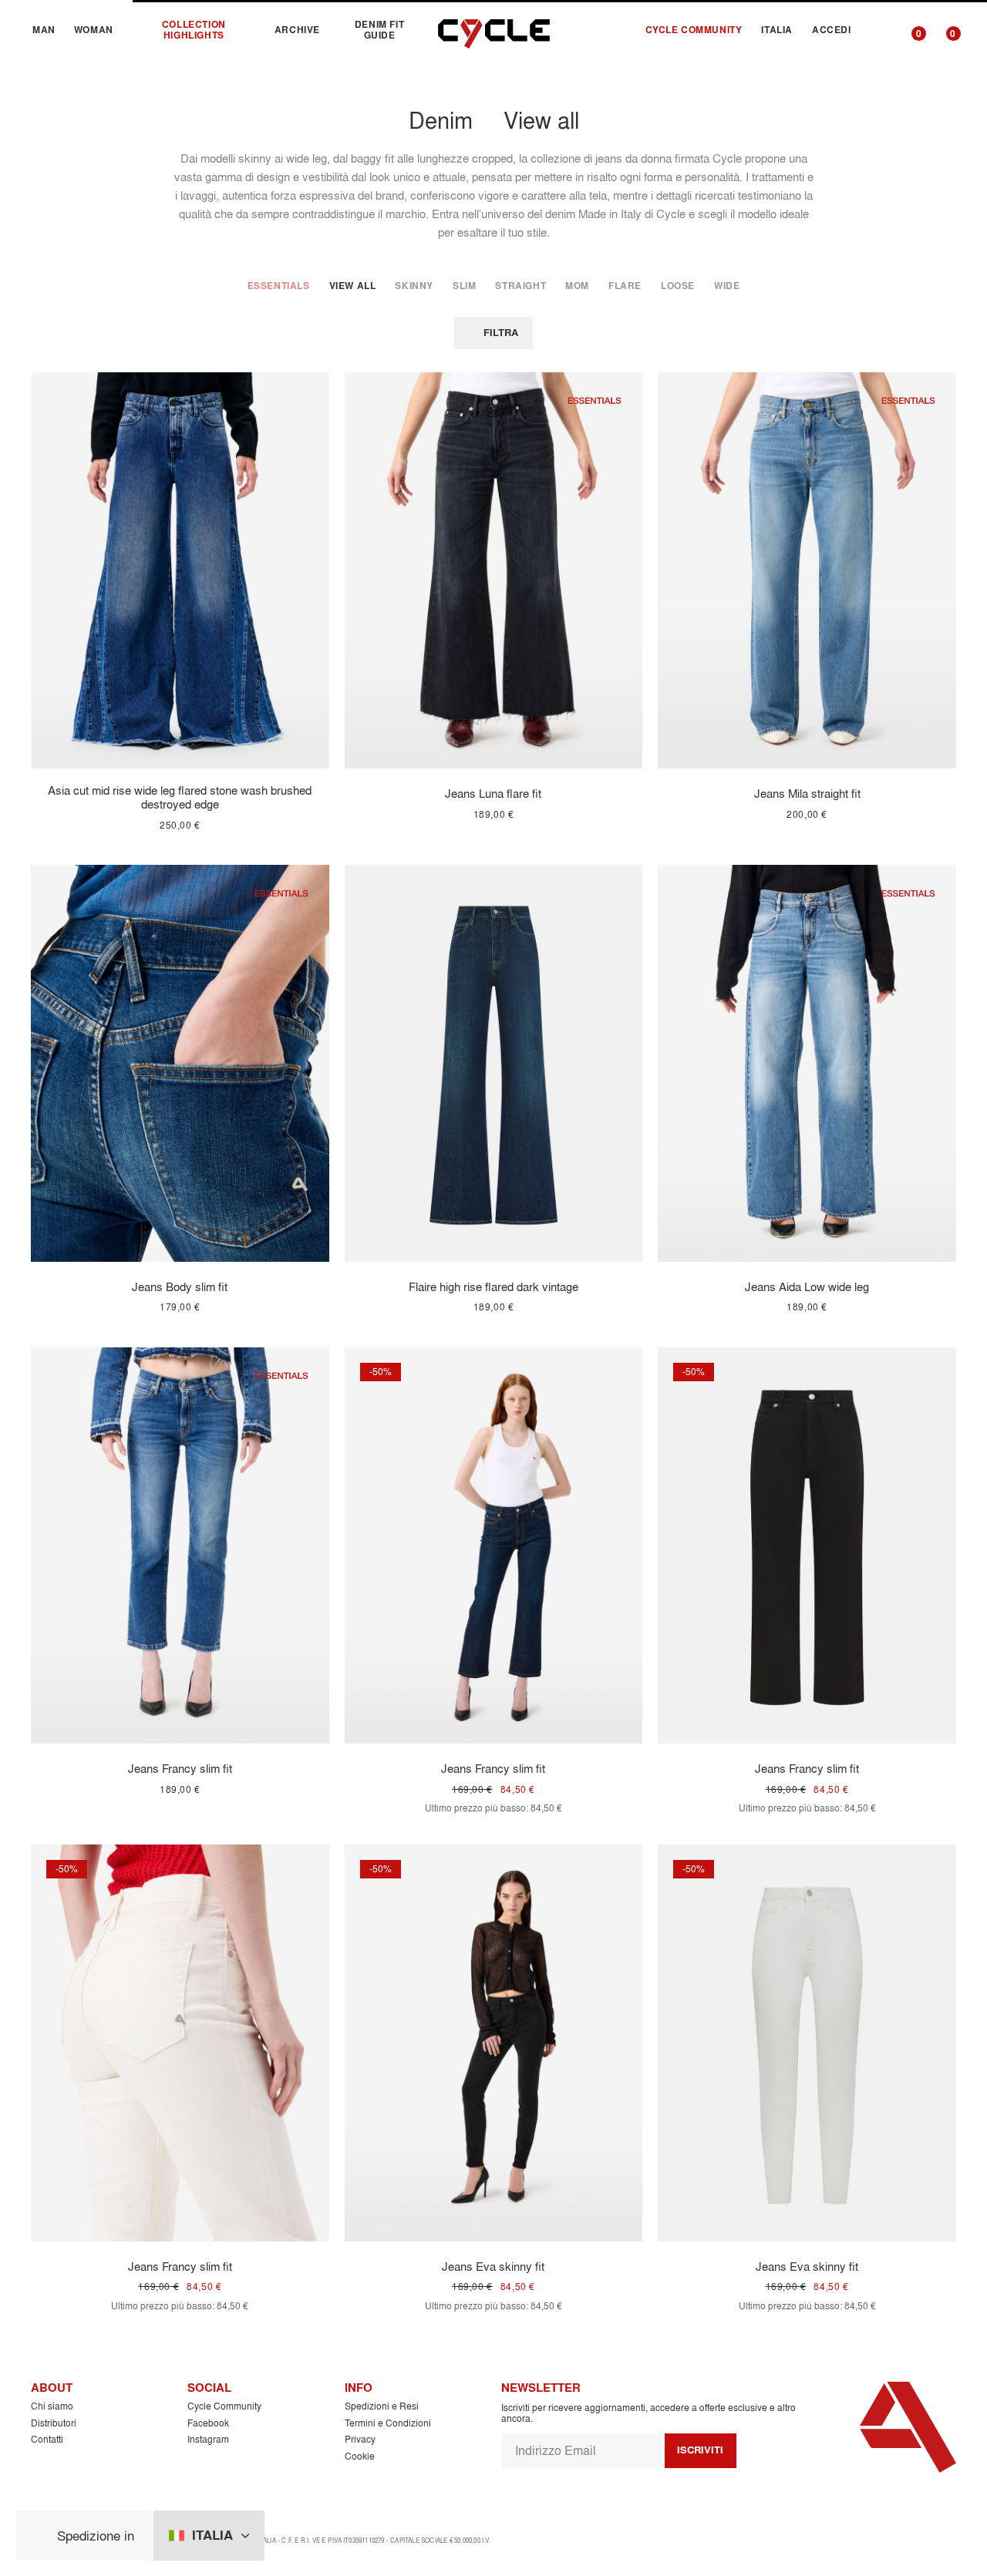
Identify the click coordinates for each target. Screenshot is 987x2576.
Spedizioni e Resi (382, 2406)
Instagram (208, 2439)
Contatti (47, 2439)
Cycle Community (224, 2406)
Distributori (54, 2423)
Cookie (360, 2456)
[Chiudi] (42, 2536)
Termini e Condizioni (388, 2423)
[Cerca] (878, 30)
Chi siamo (52, 2406)
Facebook (208, 2423)
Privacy (360, 2439)
